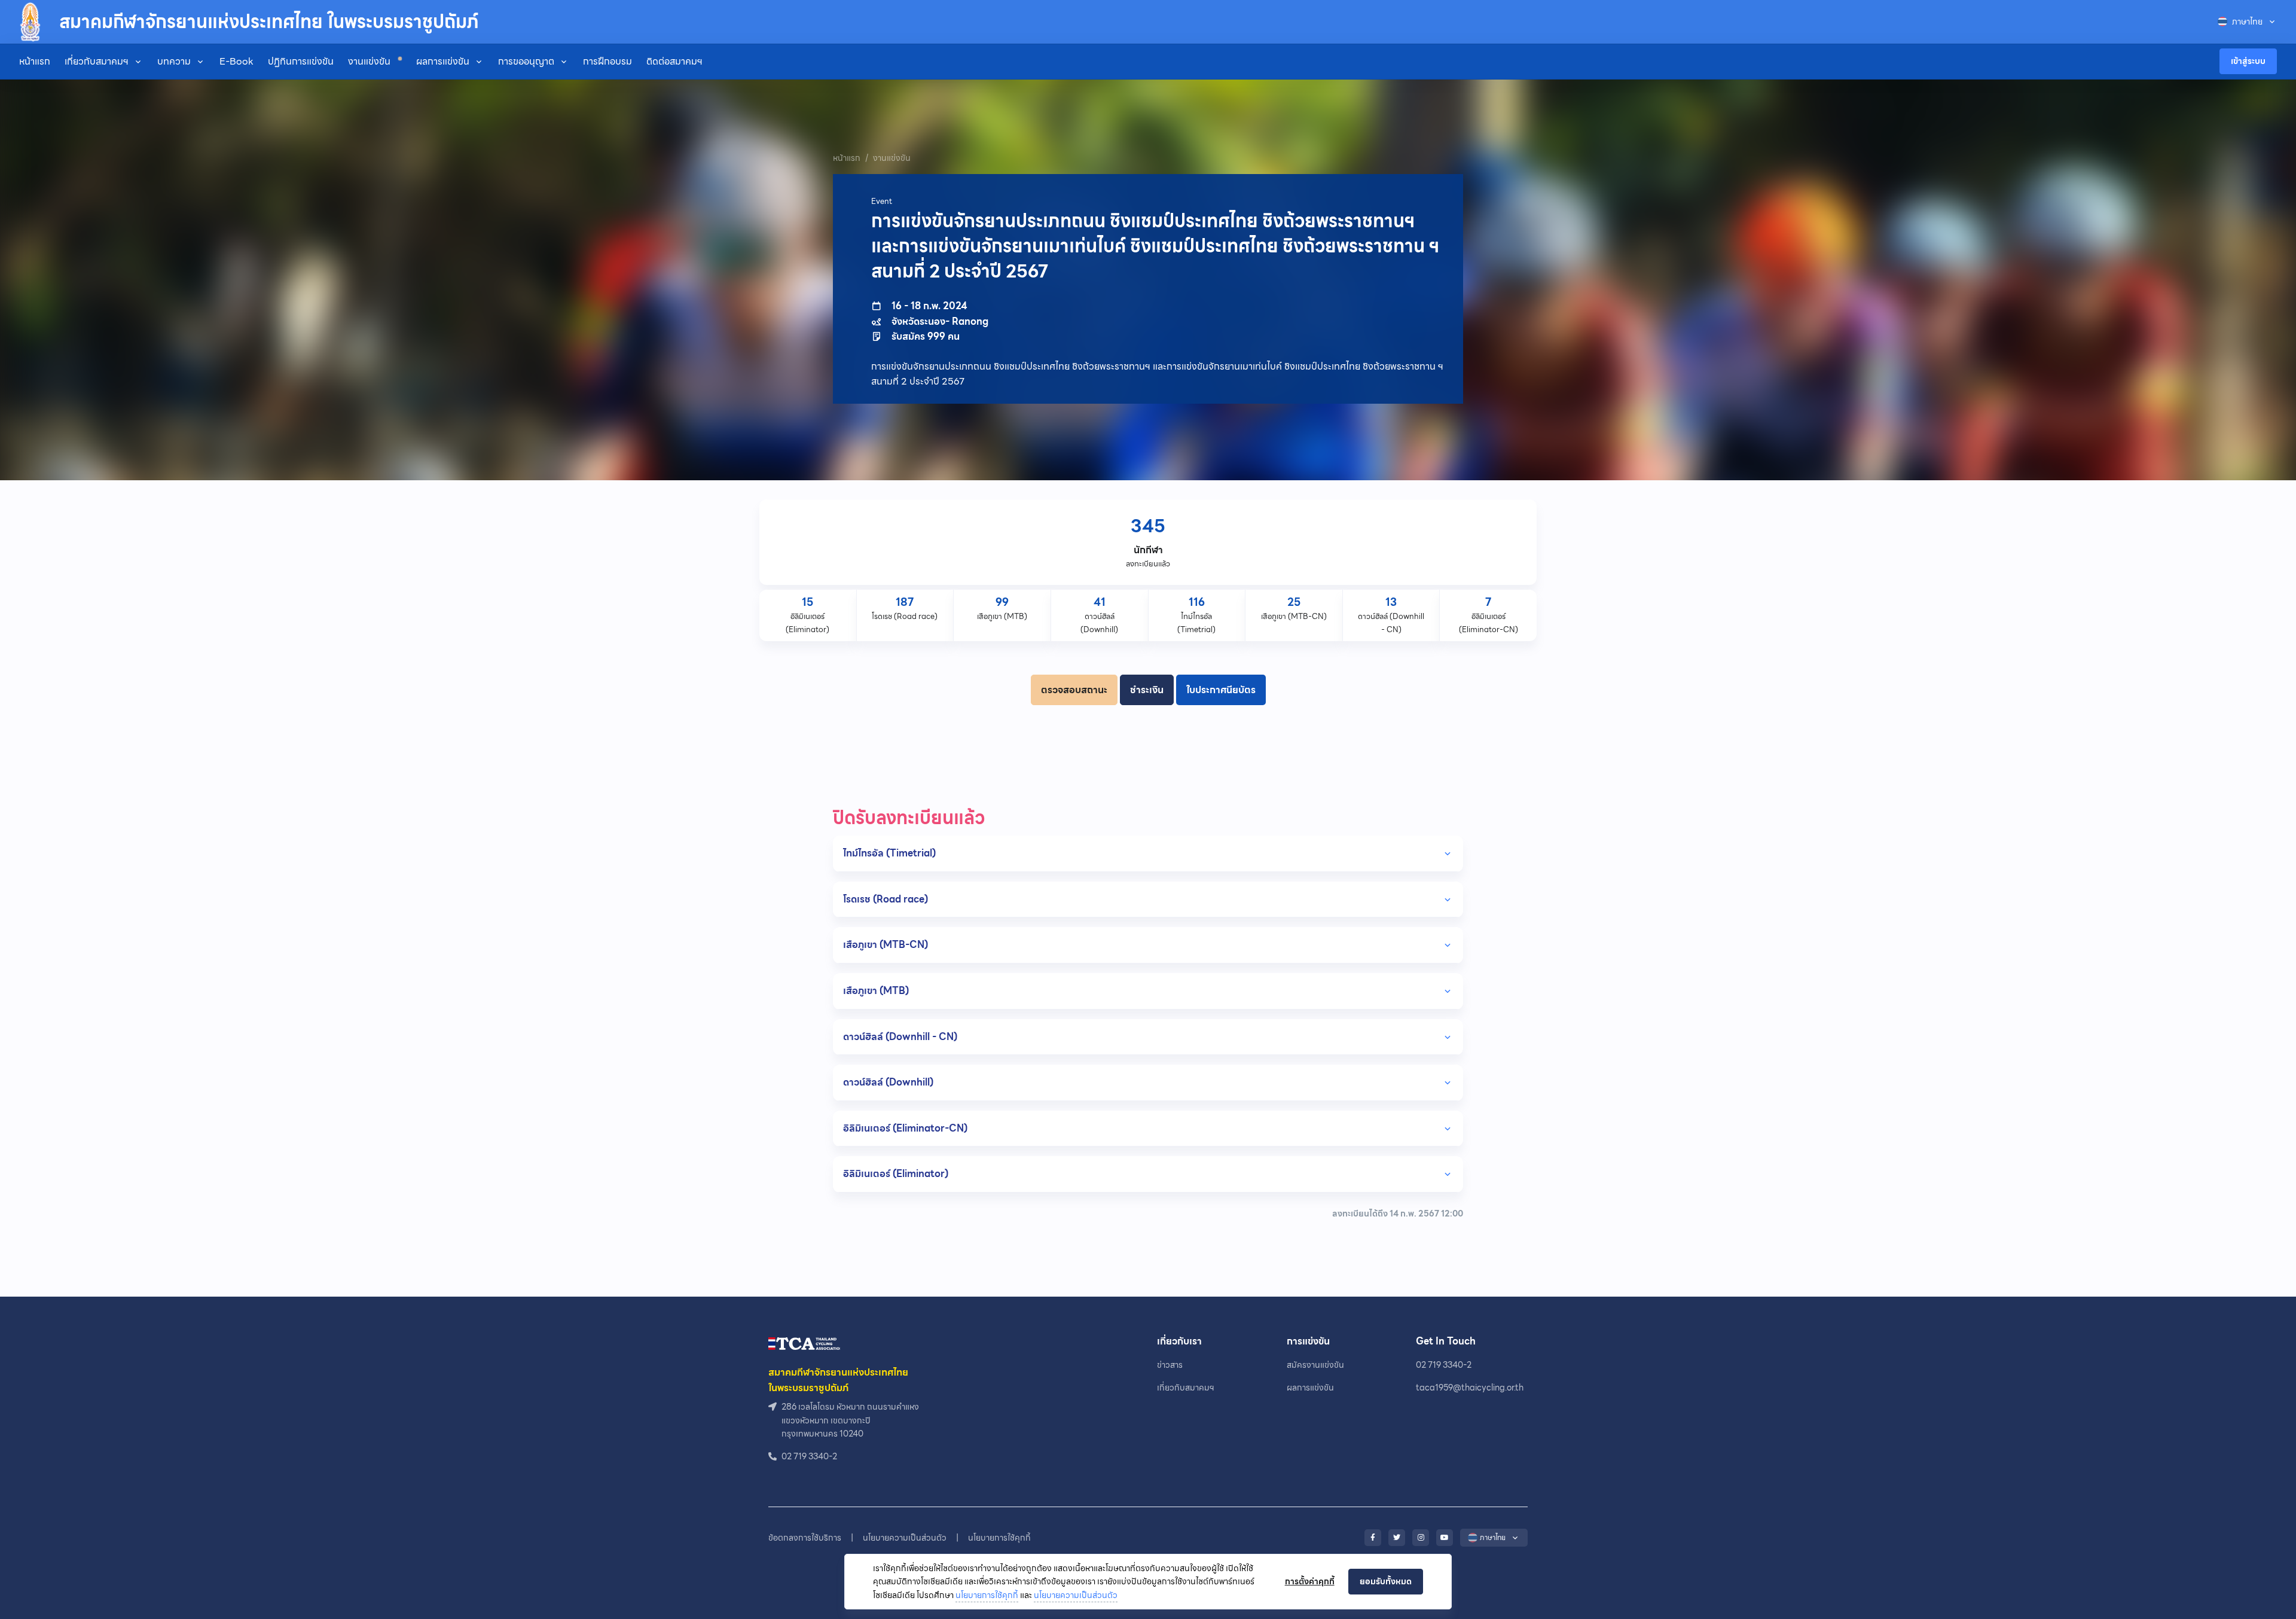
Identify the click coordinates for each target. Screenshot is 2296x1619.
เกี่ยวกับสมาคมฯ (97, 61)
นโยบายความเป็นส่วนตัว (1076, 1595)
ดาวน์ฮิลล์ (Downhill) (888, 1082)
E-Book (236, 61)
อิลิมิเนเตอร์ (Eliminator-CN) (905, 1128)
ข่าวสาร (1170, 1365)
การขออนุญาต (526, 61)
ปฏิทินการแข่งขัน (301, 61)
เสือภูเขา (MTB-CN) (886, 945)
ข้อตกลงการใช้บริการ (805, 1538)
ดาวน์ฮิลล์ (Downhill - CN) (900, 1037)
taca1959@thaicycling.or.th (1470, 1388)
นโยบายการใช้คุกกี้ (987, 1595)
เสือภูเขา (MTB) (876, 991)
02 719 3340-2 (1444, 1365)
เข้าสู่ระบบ (2248, 61)
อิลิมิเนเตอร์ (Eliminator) (896, 1174)
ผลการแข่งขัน (443, 61)
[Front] (804, 1342)
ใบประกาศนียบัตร (1221, 690)
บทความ (174, 61)
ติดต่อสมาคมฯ (674, 61)
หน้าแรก (35, 61)
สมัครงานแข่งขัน (1315, 1365)
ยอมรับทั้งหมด (1386, 1581)
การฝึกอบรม (607, 61)
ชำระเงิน (1147, 690)
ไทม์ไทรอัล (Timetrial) (889, 853)
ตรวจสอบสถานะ (1074, 690)
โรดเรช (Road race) (886, 899)
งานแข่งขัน (370, 61)
